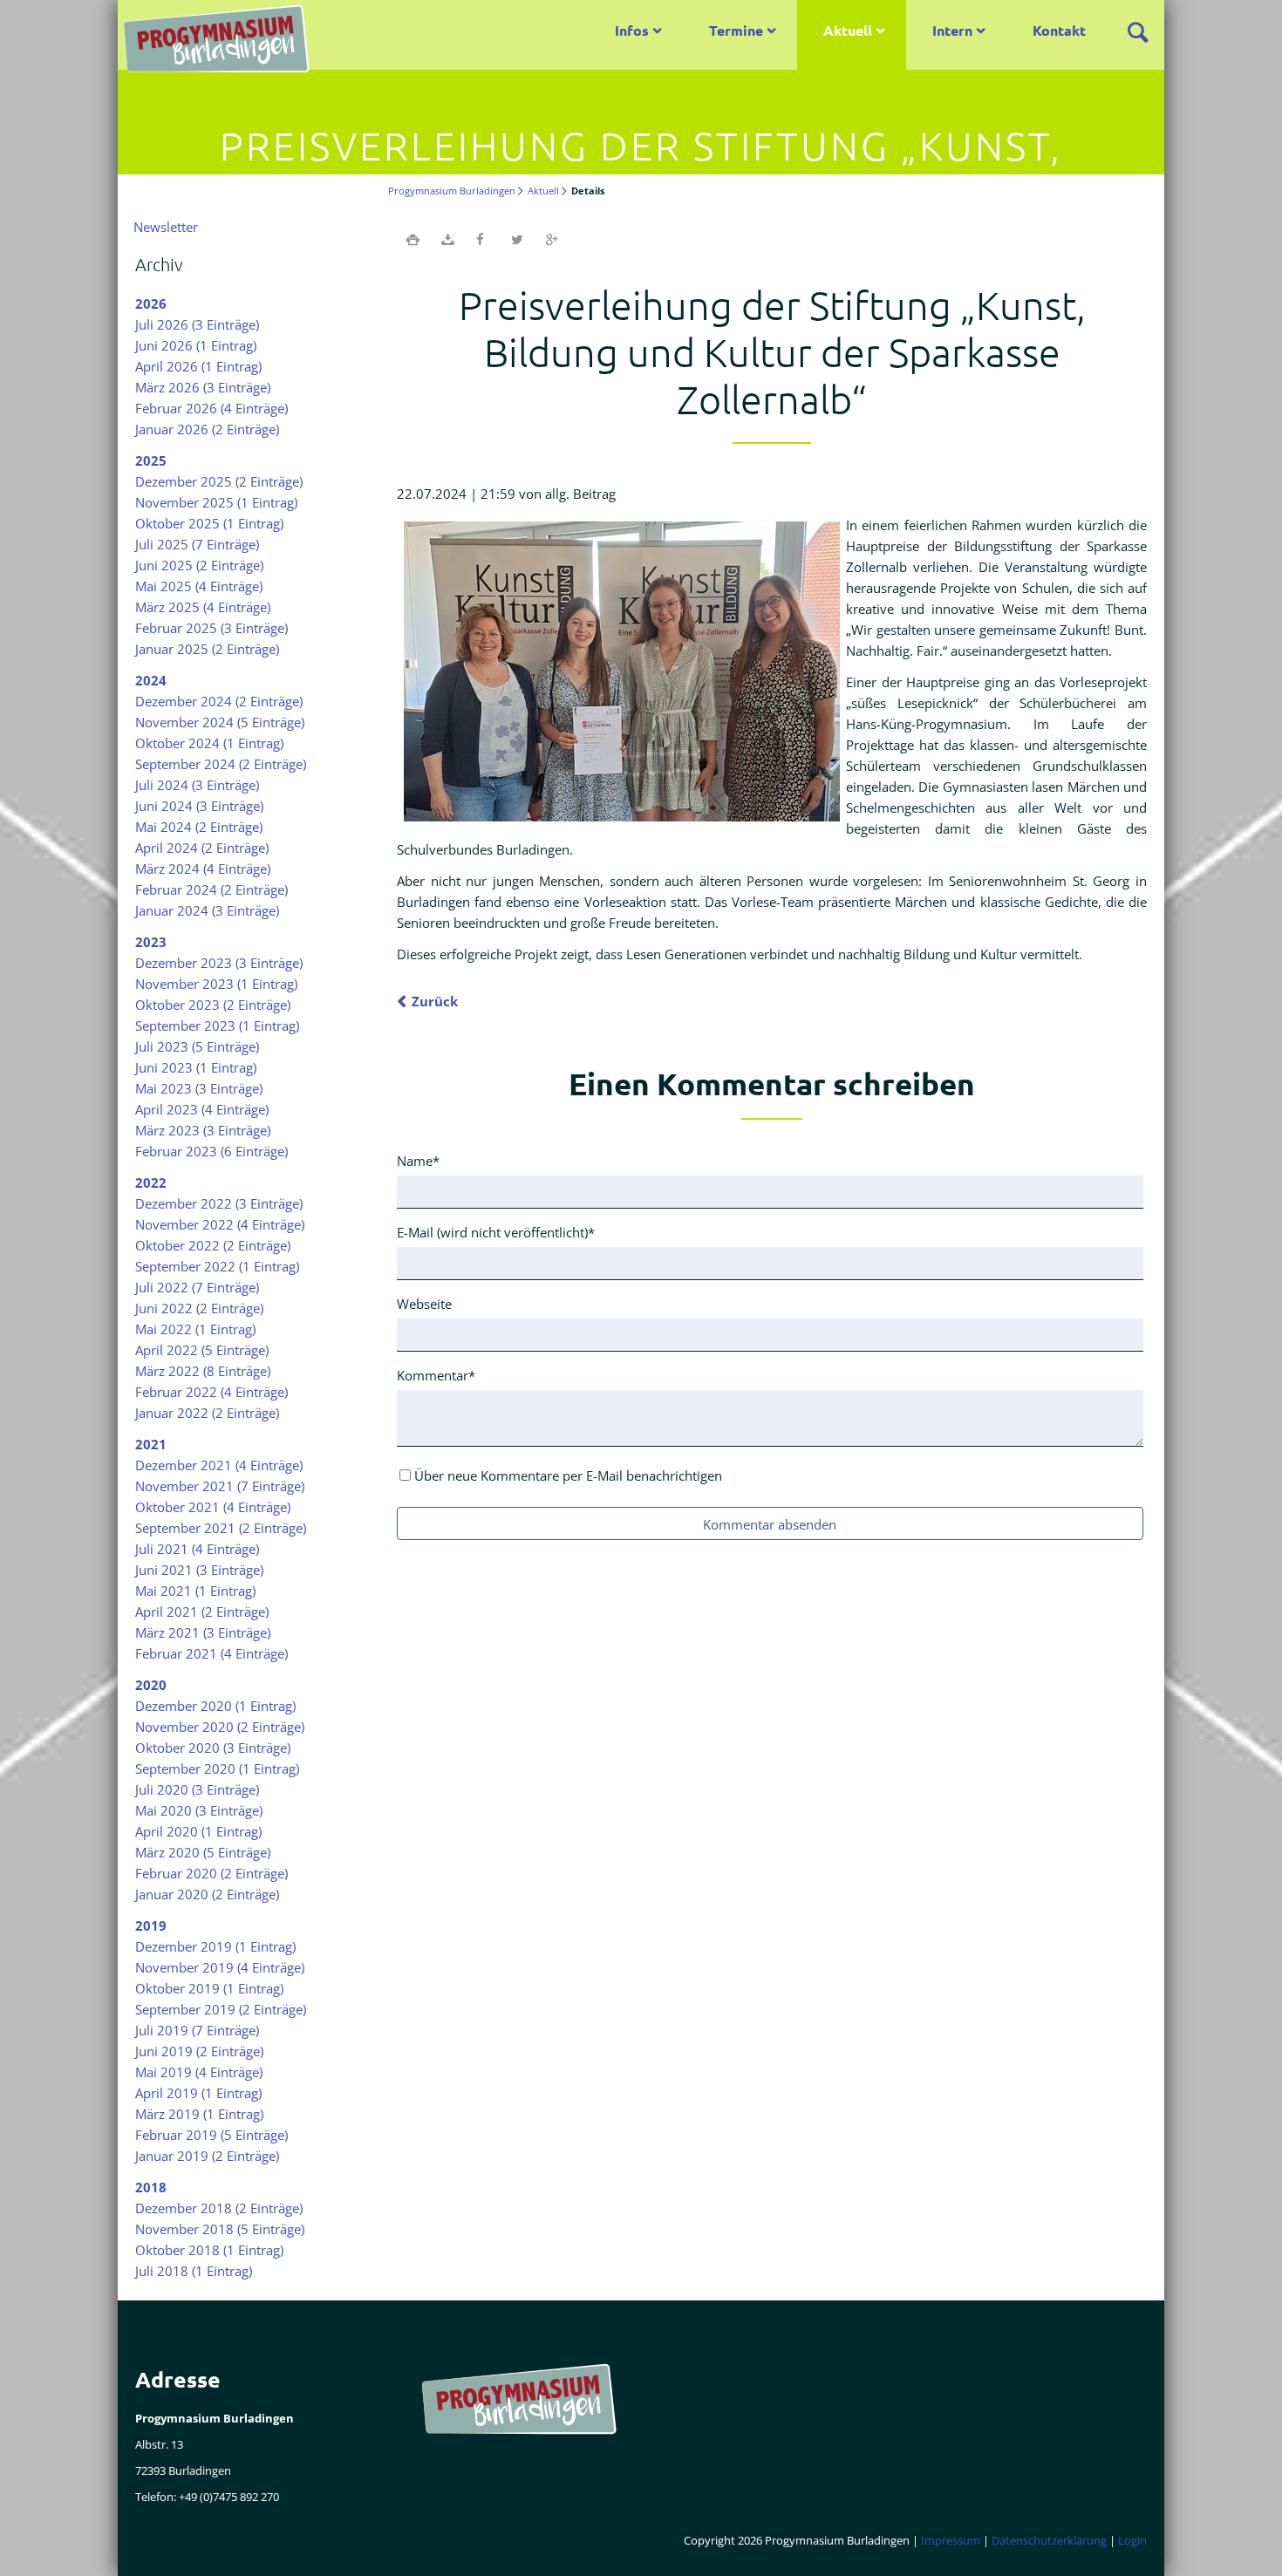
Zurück (435, 1001)
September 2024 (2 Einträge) (221, 764)
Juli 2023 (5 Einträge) (197, 1046)
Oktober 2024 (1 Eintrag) (209, 743)
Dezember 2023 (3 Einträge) (219, 963)
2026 (151, 303)
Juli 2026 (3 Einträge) (197, 324)
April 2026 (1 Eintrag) (198, 366)
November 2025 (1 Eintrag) (216, 502)
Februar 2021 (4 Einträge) (211, 1653)
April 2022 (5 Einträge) (202, 1350)
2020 (151, 1685)
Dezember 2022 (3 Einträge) (219, 1203)
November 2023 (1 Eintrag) (216, 984)
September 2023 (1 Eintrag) (217, 1026)
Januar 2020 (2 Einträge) (207, 1894)
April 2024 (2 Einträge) (202, 848)
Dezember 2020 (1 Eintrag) (215, 1706)
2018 (151, 2187)
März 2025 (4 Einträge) (203, 607)
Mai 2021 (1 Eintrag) (195, 1591)
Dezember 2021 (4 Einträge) (219, 1465)
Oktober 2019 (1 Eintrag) (209, 1988)
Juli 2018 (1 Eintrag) (194, 2271)
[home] (222, 44)
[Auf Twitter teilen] (517, 239)
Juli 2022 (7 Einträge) (197, 1287)
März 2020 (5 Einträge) (203, 1852)
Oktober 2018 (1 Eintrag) (209, 2250)
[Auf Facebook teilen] (482, 239)
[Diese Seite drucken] (413, 239)
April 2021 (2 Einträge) (202, 1612)
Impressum (951, 2540)
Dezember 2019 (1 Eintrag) (215, 1946)
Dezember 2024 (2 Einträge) (219, 701)
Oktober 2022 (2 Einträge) (213, 1245)
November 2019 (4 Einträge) (220, 1967)
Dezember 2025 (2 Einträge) (219, 481)
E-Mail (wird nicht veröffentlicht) (496, 1232)
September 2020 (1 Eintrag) (217, 1768)
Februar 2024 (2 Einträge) (211, 889)
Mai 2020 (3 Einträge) (199, 1810)
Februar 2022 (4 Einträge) (211, 1392)
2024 (151, 680)
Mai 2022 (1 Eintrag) (195, 1329)
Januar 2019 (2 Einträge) (207, 2156)
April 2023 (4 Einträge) (202, 1109)
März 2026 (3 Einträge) (203, 387)
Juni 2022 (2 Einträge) (199, 1308)
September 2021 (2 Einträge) (221, 1528)
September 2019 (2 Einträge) (221, 2009)
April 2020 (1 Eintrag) (198, 1831)
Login (1132, 2540)
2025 (151, 460)
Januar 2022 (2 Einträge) (207, 1413)
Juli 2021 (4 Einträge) (197, 1549)
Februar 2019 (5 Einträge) (211, 2135)
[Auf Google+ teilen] (552, 239)
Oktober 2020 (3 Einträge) (213, 1748)
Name (426, 1160)
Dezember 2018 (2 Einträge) (219, 2208)
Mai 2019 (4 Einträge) (199, 2072)
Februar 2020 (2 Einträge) (211, 1873)
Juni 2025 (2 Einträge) (199, 565)
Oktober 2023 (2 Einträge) (213, 1005)
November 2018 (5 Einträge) (220, 2229)
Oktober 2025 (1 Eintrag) (209, 523)
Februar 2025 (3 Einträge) (211, 628)
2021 (151, 1444)
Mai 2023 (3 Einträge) (199, 1088)
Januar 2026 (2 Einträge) (207, 429)
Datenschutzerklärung (1049, 2540)
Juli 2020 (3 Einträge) (197, 1789)
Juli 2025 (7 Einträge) (197, 544)
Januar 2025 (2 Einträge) (207, 649)
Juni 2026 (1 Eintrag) (196, 345)
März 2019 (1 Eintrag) (199, 2114)
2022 (151, 1182)
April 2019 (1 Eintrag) (198, 2093)
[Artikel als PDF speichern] (447, 239)
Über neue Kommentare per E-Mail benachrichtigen (568, 1475)
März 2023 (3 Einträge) (203, 1130)
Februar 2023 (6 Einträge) (211, 1151)
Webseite (424, 1304)
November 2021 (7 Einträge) (220, 1486)
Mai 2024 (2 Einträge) (199, 827)
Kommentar (436, 1375)
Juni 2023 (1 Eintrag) (196, 1067)
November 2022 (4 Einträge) (220, 1224)
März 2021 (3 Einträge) (203, 1632)
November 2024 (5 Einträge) (220, 722)
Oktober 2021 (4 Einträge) (213, 1507)
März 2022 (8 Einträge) (203, 1371)
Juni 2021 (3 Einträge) (199, 1570)
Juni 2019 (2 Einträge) (199, 2051)
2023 (151, 942)
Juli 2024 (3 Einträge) (197, 785)
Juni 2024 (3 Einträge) (199, 806)
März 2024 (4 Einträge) (203, 869)
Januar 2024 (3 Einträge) (207, 910)
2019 (151, 1925)
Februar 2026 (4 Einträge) (211, 408)
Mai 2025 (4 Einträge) (199, 586)
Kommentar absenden (770, 1524)
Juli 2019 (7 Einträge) (197, 2030)
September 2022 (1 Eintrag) (217, 1266)
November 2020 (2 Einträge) (220, 1727)
